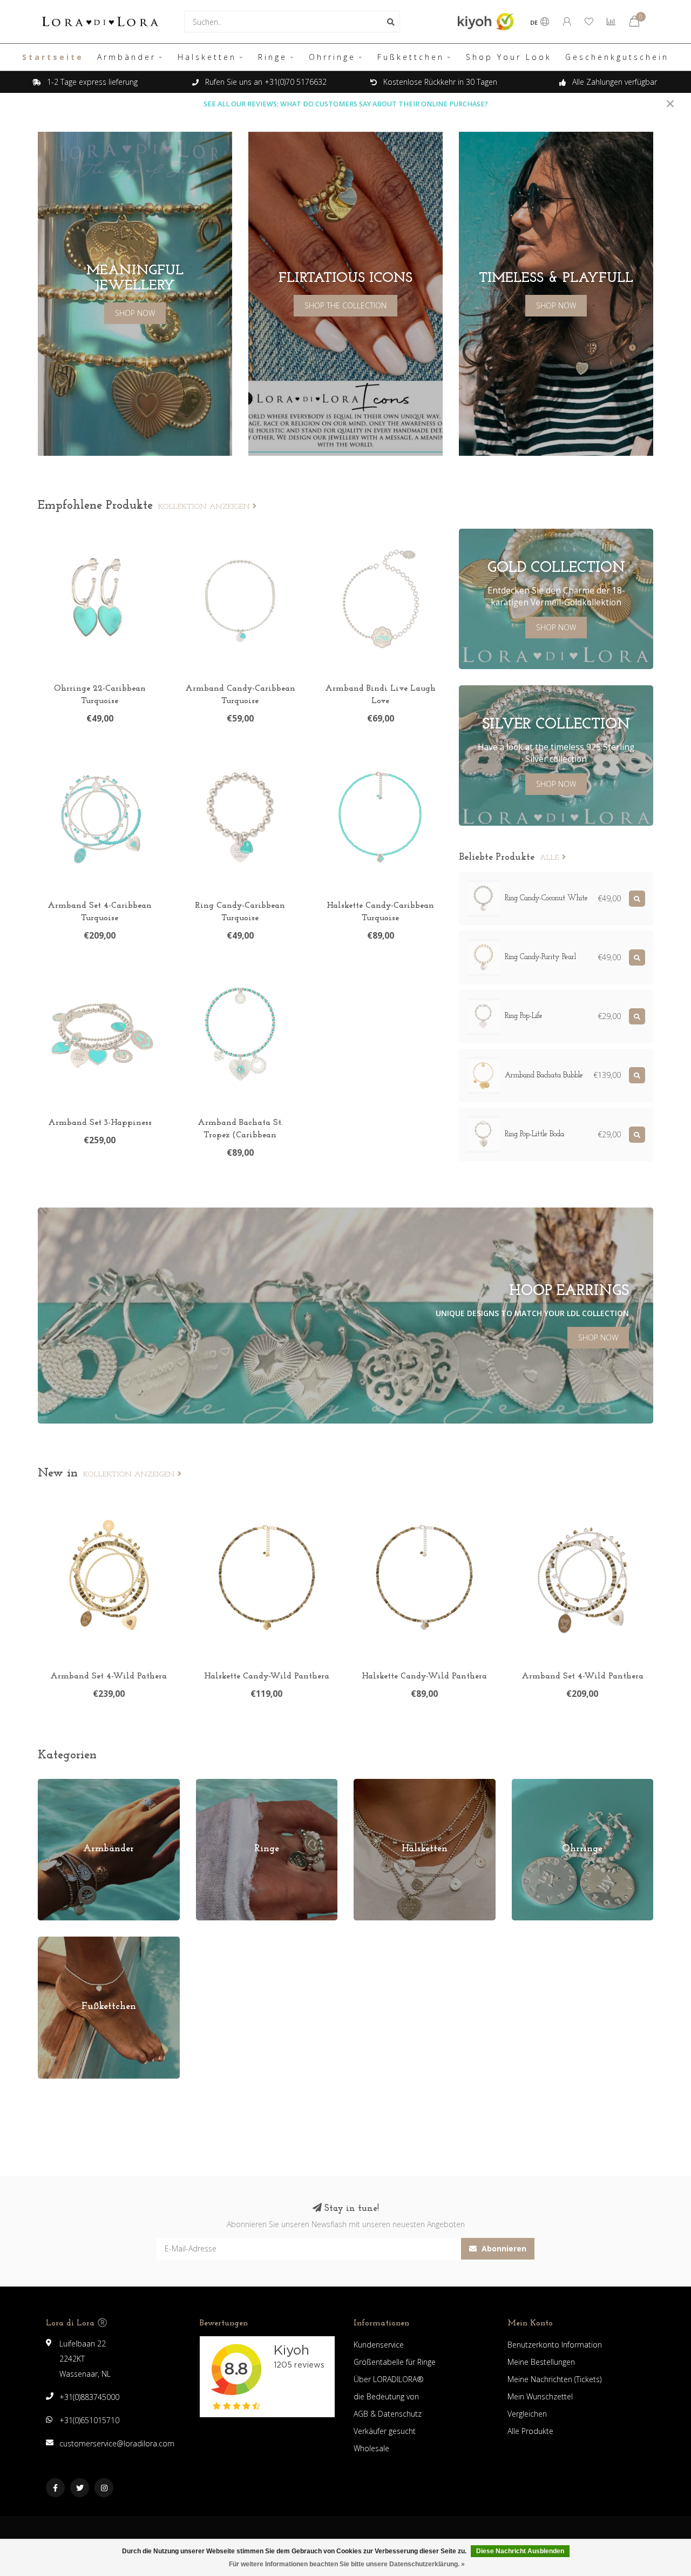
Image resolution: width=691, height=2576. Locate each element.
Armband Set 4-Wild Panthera (582, 1676)
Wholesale (371, 2448)
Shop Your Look (509, 57)
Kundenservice (379, 2345)
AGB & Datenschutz (388, 2414)
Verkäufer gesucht (385, 2431)
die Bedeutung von (386, 2396)
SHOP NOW (135, 313)
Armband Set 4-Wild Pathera (109, 1676)
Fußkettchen (411, 57)
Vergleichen (527, 2414)
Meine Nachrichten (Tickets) (554, 2379)
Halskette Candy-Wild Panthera (267, 1676)
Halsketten (207, 57)
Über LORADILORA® (389, 2379)
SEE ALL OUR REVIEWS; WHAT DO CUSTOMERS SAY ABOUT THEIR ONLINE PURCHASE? (346, 104)
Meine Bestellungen (541, 2362)
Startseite (53, 57)
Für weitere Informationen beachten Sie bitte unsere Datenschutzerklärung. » (347, 2564)
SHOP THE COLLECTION (345, 305)
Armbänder (127, 57)
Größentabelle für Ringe (395, 2362)
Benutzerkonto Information (555, 2345)
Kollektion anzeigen (205, 507)
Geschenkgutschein (617, 57)
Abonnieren (503, 2248)
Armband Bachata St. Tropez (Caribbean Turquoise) (240, 1135)
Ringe (273, 57)
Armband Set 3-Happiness (100, 1123)
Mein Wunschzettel (540, 2396)
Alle (551, 858)
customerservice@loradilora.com (117, 2443)
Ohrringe (332, 57)
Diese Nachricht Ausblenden (520, 2551)
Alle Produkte (530, 2431)
